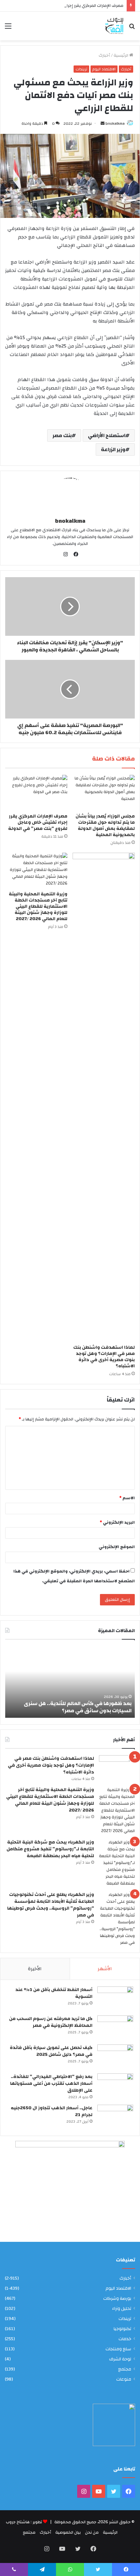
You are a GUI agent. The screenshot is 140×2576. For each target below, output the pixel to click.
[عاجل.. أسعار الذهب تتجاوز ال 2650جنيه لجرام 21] (115, 2117)
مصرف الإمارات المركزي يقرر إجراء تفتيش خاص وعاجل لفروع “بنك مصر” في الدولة (38, 822)
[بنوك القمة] (114, 26)
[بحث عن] (132, 28)
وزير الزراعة (113, 449)
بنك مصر (62, 435)
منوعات (124, 2379)
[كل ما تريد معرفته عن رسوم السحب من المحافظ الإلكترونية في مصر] (115, 2028)
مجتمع (125, 2369)
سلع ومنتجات (118, 2349)
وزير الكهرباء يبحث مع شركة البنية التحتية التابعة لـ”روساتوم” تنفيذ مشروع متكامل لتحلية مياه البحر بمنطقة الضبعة (50, 1849)
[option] (70, 1682)
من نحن (92, 2532)
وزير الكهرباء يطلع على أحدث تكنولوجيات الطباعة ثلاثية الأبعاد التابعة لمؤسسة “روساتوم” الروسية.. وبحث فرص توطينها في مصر (51, 1905)
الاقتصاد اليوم (104, 69)
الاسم (127, 1498)
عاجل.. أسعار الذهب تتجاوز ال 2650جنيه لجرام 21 (52, 2111)
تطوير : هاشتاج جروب (24, 2522)
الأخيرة (35, 1969)
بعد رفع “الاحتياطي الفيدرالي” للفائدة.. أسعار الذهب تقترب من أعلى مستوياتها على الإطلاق (51, 2084)
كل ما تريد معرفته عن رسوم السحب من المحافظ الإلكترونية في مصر (51, 2022)
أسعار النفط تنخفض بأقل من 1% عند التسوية (54, 1993)
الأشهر (105, 1969)
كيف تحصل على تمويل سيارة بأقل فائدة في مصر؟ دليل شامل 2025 (51, 2051)
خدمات (125, 2339)
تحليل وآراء (122, 2308)
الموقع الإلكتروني (117, 1547)
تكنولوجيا (122, 2329)
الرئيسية (121, 55)
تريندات (81, 69)
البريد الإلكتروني (117, 1522)
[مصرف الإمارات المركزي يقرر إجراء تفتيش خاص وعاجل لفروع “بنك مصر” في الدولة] (36, 792)
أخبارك (104, 55)
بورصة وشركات (117, 2298)
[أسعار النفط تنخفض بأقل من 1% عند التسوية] (115, 1999)
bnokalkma (115, 123)
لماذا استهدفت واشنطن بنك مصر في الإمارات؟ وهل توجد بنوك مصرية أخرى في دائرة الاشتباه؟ (104, 1357)
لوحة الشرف (120, 2359)
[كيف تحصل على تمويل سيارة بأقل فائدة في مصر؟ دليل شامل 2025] (115, 2057)
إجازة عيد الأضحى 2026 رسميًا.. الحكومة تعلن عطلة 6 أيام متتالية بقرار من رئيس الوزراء (70, 1707)
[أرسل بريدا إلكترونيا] (103, 123)
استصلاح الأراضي (107, 435)
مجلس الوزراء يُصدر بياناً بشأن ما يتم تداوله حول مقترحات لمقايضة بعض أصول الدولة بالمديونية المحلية (105, 825)
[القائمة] (8, 28)
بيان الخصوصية (68, 2532)
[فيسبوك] (75, 554)
